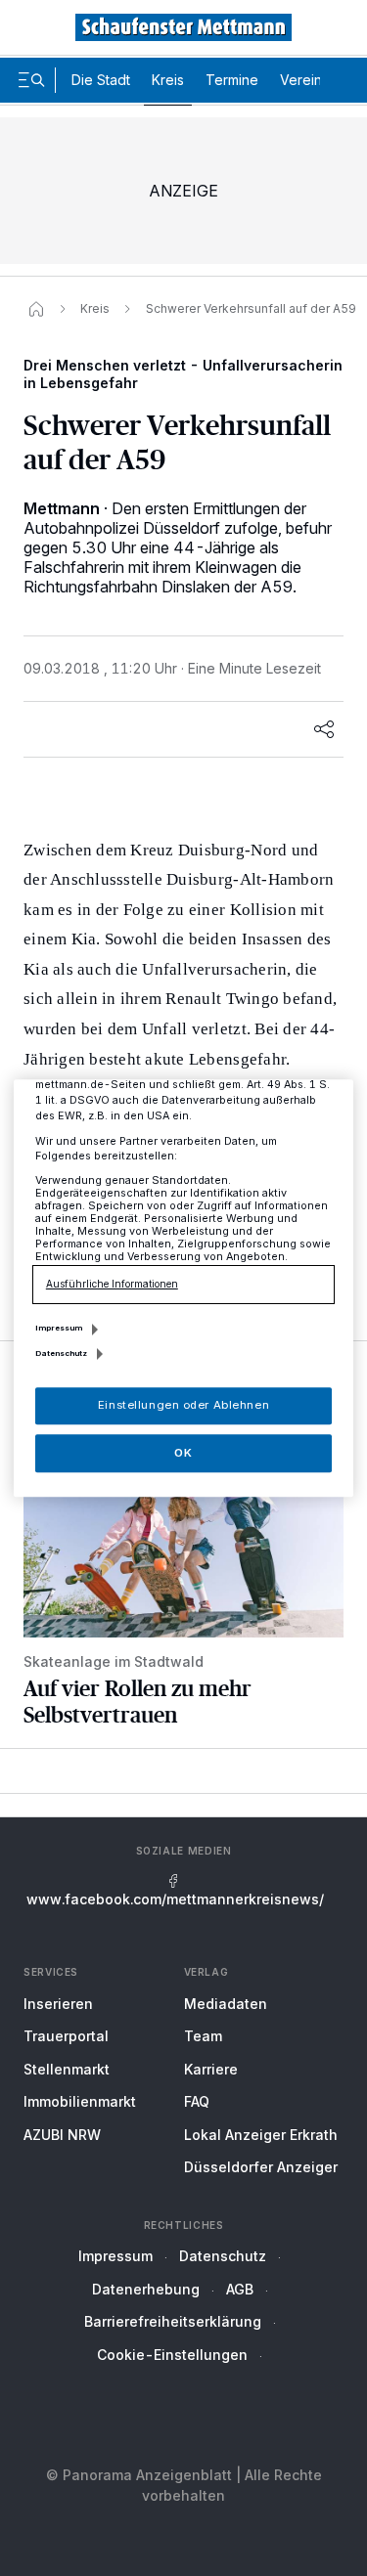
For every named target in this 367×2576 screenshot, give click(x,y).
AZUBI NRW (62, 2135)
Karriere (211, 2069)
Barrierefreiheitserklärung (173, 2321)
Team (203, 2036)
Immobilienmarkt (80, 2101)
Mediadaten (226, 2004)
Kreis (168, 80)
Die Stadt (101, 80)
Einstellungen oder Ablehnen (183, 1405)
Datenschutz (223, 2256)
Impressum (115, 2256)
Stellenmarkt (67, 2069)
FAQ (197, 2101)
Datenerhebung (146, 2289)
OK (183, 1453)
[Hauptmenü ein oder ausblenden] (31, 80)
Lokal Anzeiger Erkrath (261, 2135)
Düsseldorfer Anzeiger (261, 2167)
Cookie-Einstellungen (172, 2355)
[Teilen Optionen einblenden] (324, 729)
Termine (232, 80)
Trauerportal (66, 2036)
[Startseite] (36, 309)
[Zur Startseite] (184, 27)
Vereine (305, 80)
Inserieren (58, 2004)
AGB (240, 2289)
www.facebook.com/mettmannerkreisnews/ (175, 1899)
